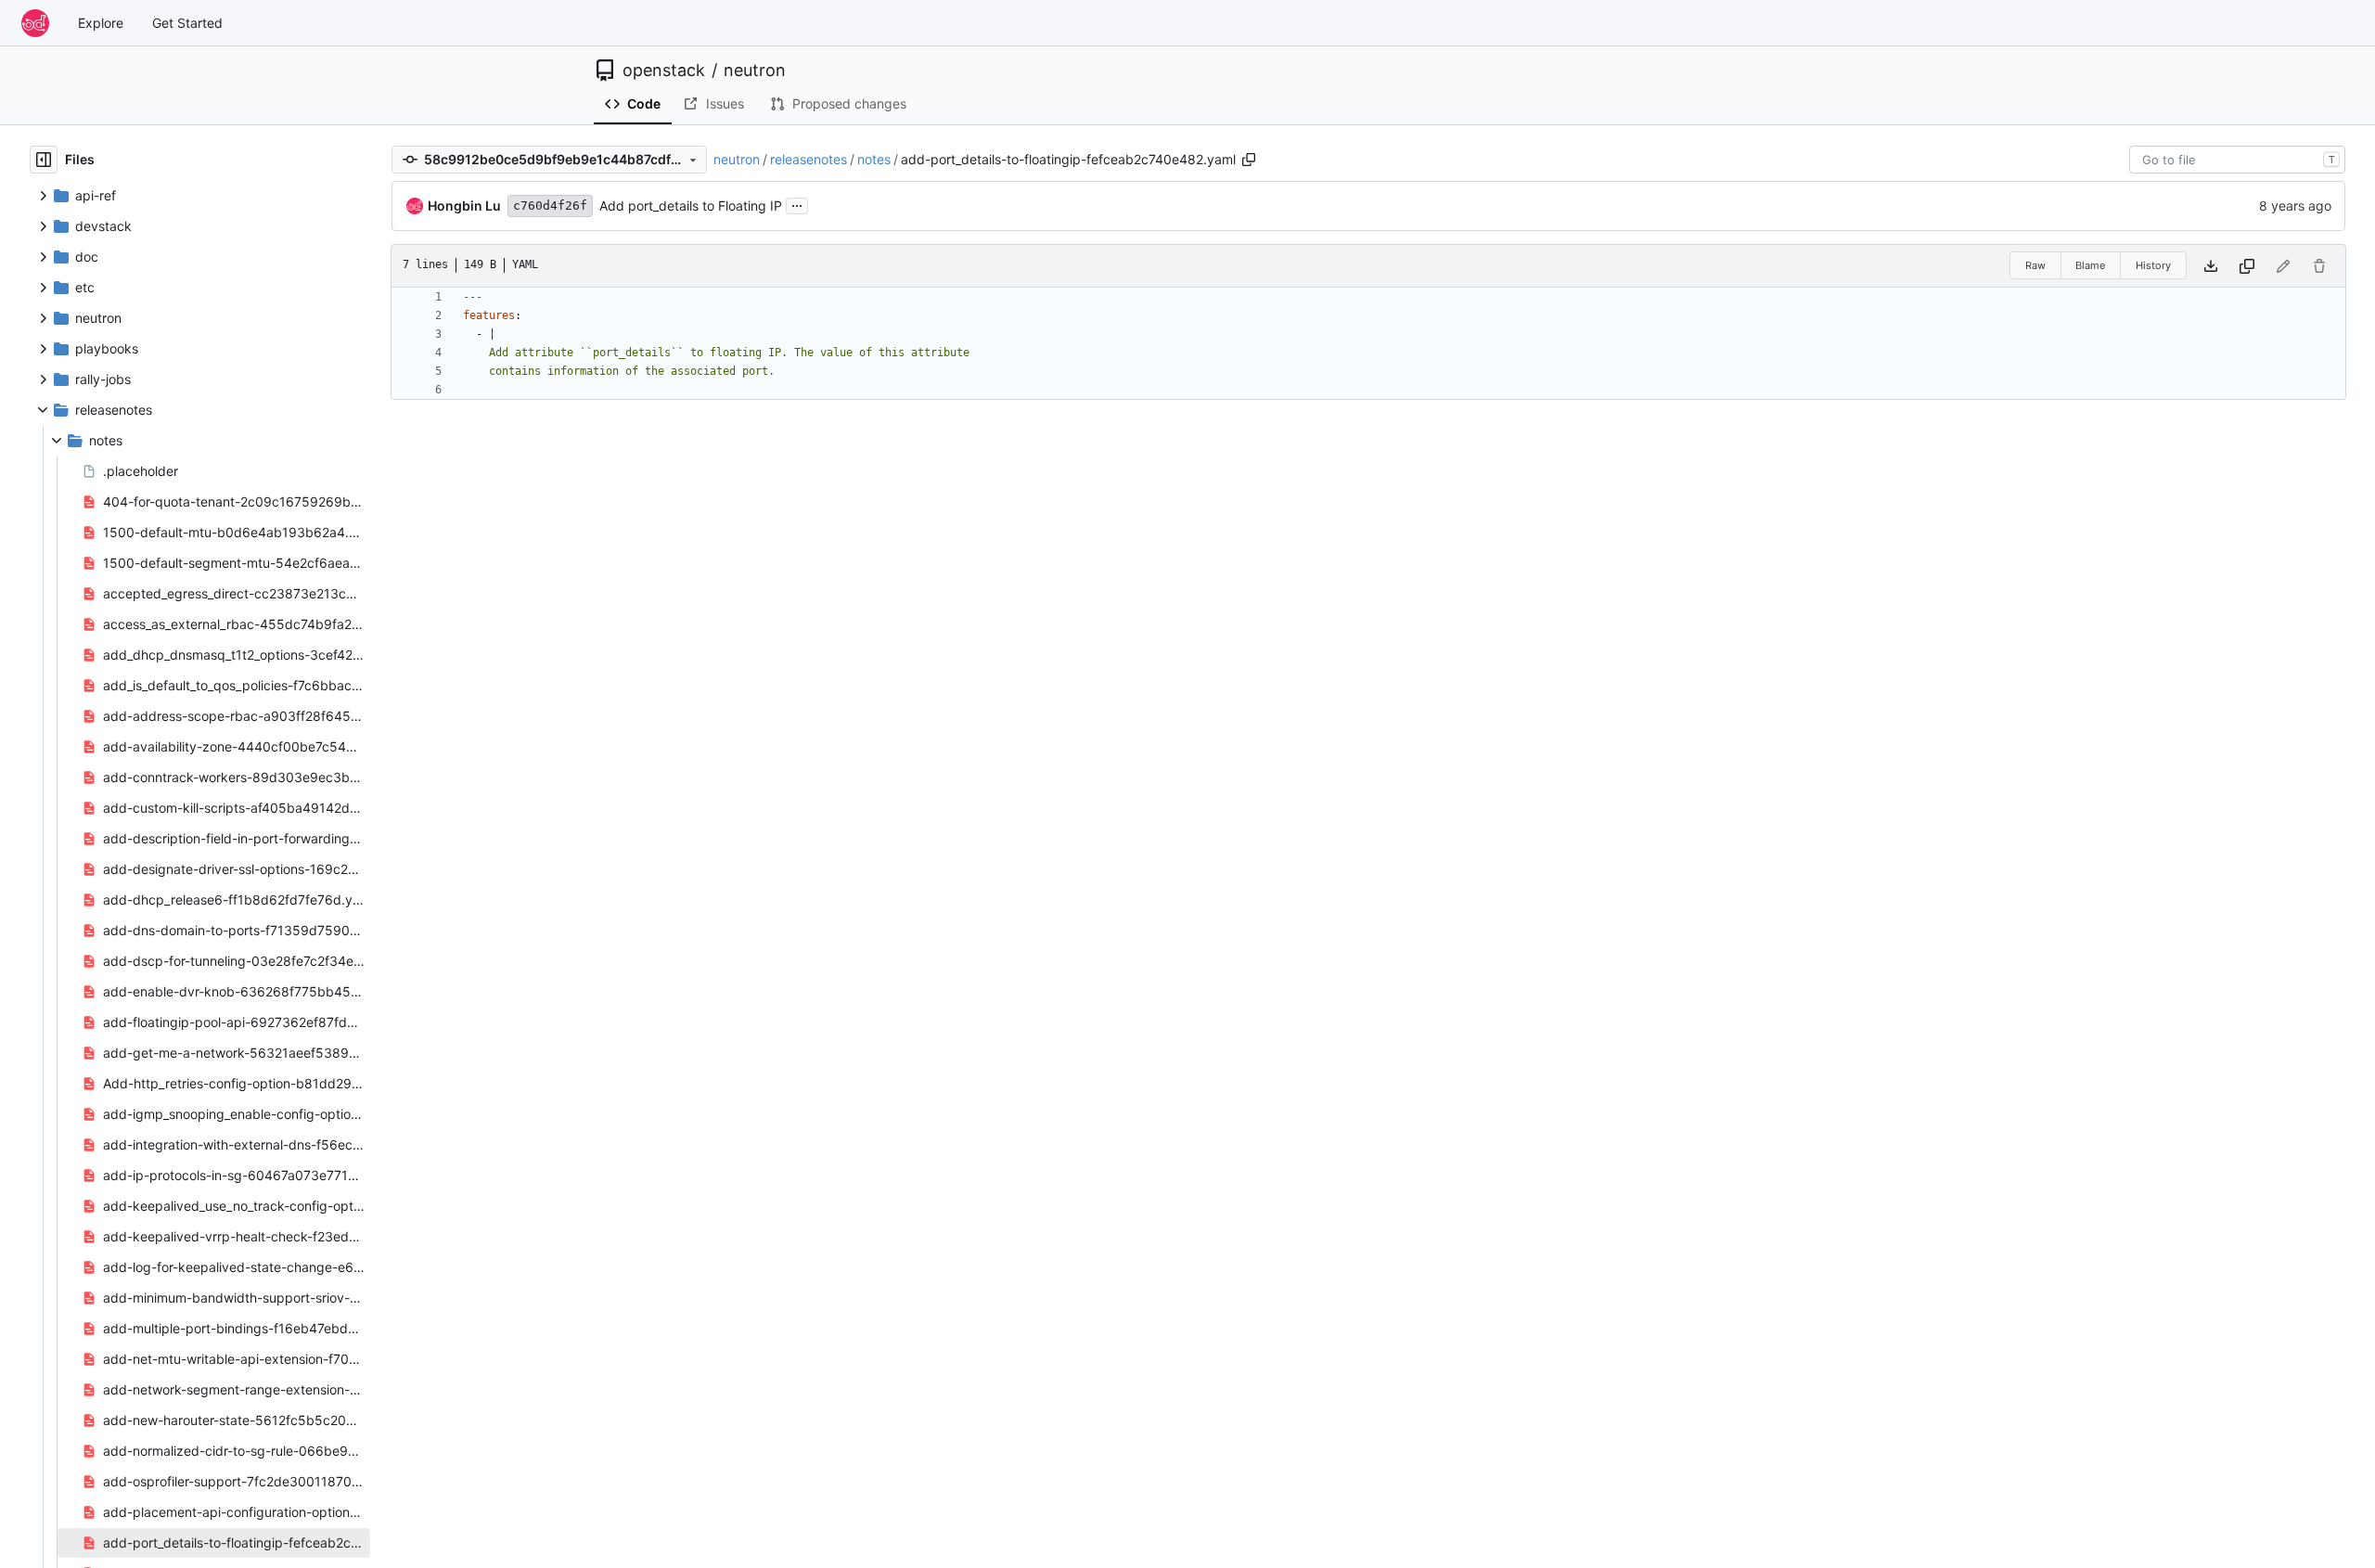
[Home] (35, 23)
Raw (2035, 265)
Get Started (187, 23)
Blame (2090, 265)
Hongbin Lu (464, 206)
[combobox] (2237, 160)
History (2153, 265)
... (797, 204)
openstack (664, 71)
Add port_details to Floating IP (691, 206)
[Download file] (2211, 266)
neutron (755, 71)
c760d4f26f (550, 206)
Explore (101, 23)
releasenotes (809, 159)
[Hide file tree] (44, 160)
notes (874, 159)
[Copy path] (1249, 160)
